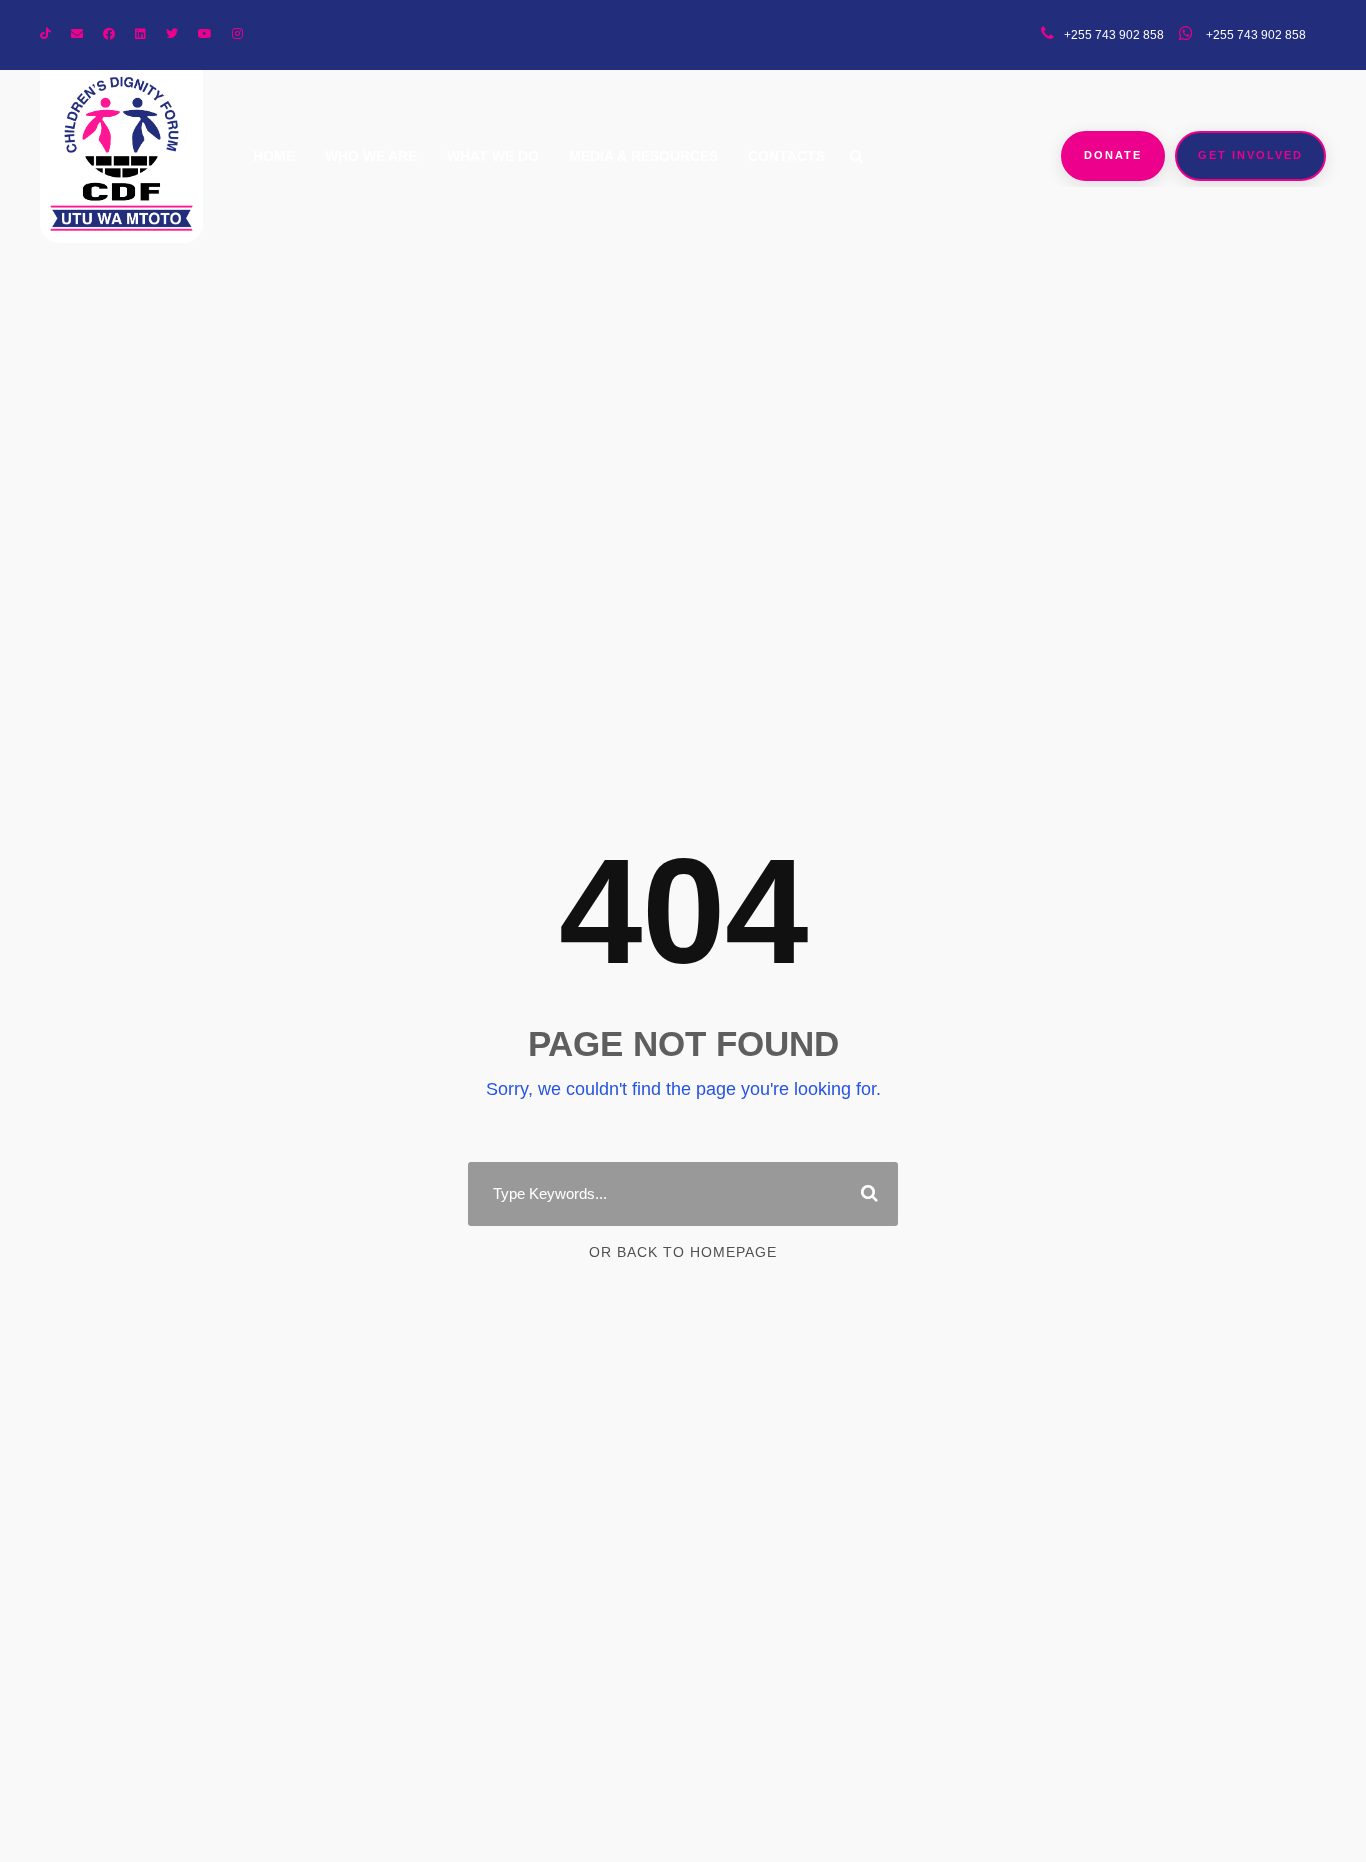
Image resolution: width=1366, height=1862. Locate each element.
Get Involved (1250, 155)
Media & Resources (643, 156)
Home (274, 156)
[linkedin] (140, 34)
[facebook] (109, 34)
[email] (77, 34)
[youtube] (205, 34)
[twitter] (172, 34)
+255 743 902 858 (1254, 35)
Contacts (786, 156)
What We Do (493, 156)
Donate (1113, 155)
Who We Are (371, 156)
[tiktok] (45, 34)
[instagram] (237, 34)
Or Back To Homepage (683, 1252)
